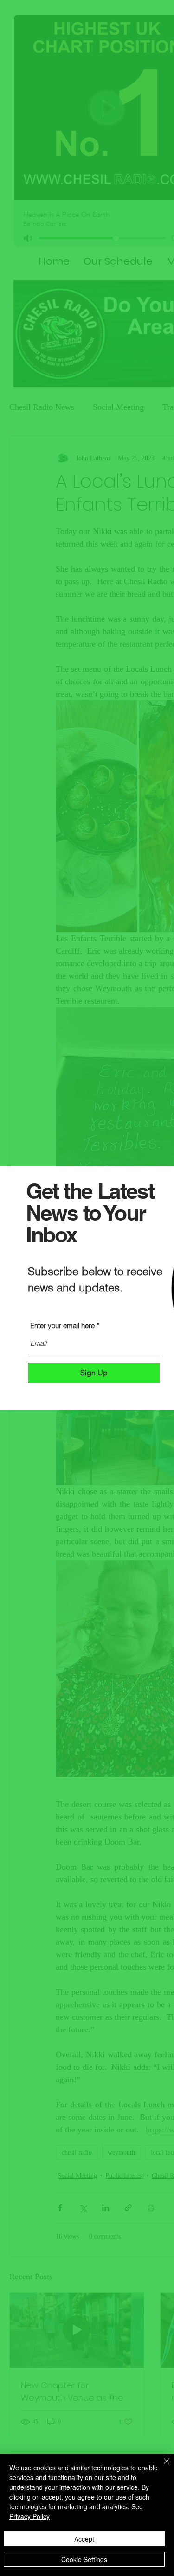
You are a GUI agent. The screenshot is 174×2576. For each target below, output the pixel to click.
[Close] (161, 2467)
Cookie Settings (84, 2559)
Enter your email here (62, 1326)
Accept (84, 2539)
